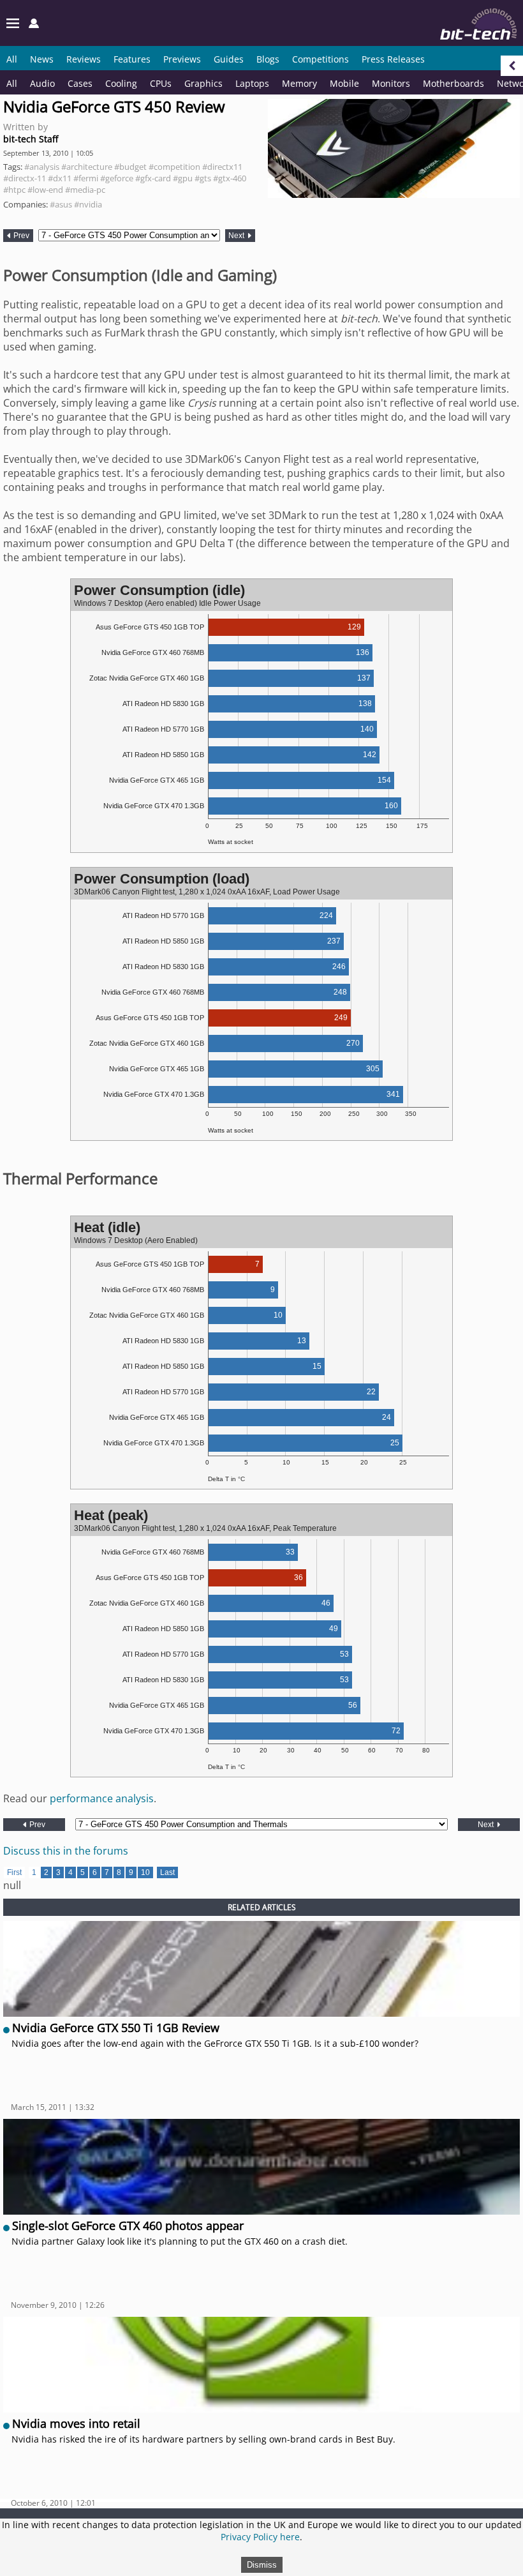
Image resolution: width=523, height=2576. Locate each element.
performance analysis (102, 1798)
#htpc (14, 190)
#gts (203, 178)
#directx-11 (25, 178)
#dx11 (60, 178)
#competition (174, 167)
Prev (20, 236)
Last (167, 1872)
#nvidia (88, 204)
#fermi (86, 178)
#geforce (117, 178)
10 (145, 1872)
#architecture (87, 167)
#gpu (183, 178)
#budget (130, 167)
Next (237, 236)
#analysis (42, 167)
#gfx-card (153, 178)
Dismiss (262, 2565)
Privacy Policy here (260, 2537)
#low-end (45, 190)
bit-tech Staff (31, 139)
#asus (61, 204)
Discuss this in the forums (66, 1851)
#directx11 (222, 167)
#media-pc (85, 190)
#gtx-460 (230, 178)
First (14, 1872)
